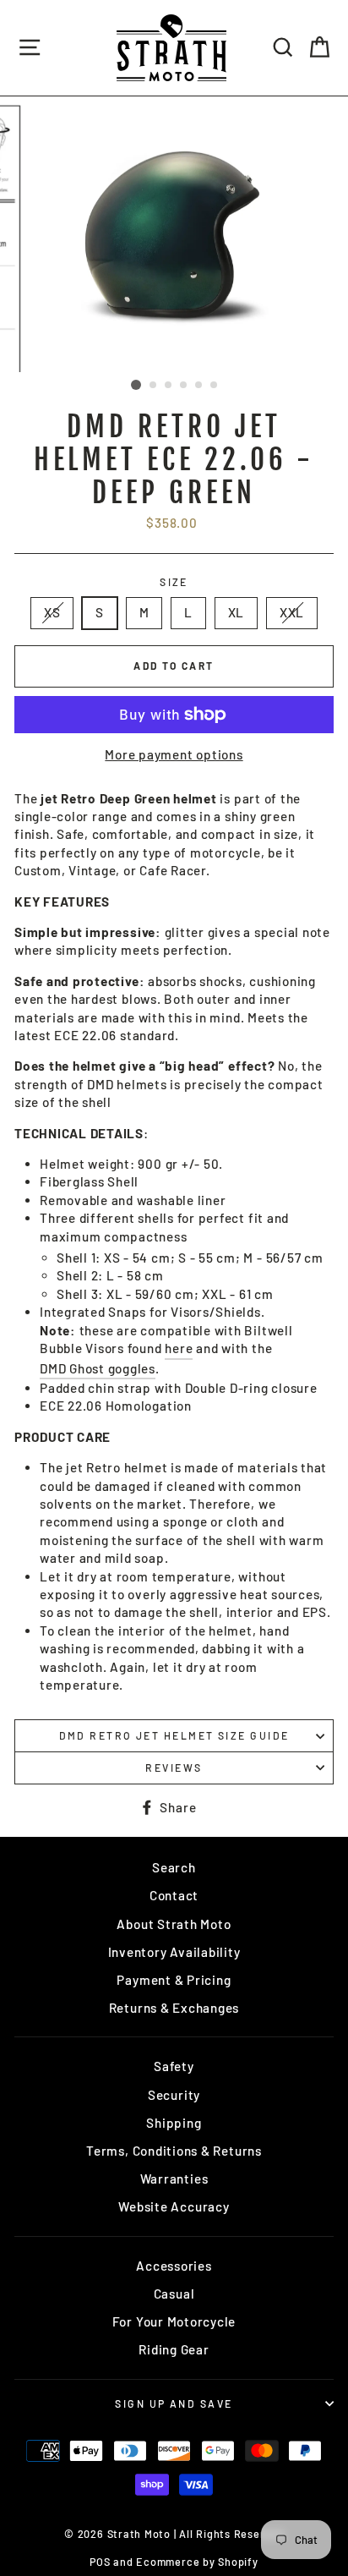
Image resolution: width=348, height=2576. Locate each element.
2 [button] (154, 386)
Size (174, 582)
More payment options (174, 754)
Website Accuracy (174, 2206)
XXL (292, 612)
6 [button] (215, 386)
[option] (174, 234)
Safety (174, 2066)
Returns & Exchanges (174, 2008)
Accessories (174, 2266)
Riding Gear (174, 2349)
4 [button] (184, 386)
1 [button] (136, 385)
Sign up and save (174, 2403)
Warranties (174, 2179)
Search (174, 1867)
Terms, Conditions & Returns (174, 2151)
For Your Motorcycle (174, 2321)
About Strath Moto (174, 1924)
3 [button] (169, 386)
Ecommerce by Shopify (197, 2562)
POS (100, 2562)
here (179, 1348)
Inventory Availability (174, 1952)
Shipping (174, 2123)
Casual (174, 2294)
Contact (174, 1895)
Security (174, 2095)
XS (52, 612)
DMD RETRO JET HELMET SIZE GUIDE (174, 1735)
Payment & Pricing (174, 1980)
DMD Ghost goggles (98, 1368)
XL (237, 612)
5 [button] (199, 386)
